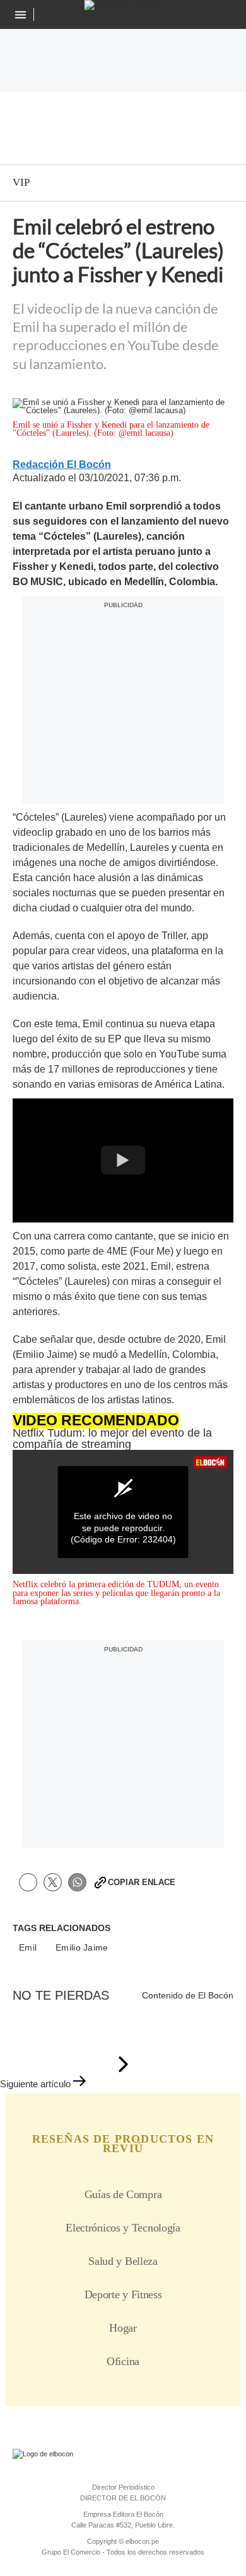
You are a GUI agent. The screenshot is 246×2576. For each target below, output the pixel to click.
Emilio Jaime (82, 1948)
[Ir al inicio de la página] (123, 2065)
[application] (123, 1512)
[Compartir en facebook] (28, 1882)
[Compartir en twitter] (53, 1882)
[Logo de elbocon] (123, 5)
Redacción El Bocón (62, 465)
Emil (28, 1948)
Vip (21, 182)
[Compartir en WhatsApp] (77, 1882)
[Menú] (22, 15)
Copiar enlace (142, 1882)
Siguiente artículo (35, 2084)
